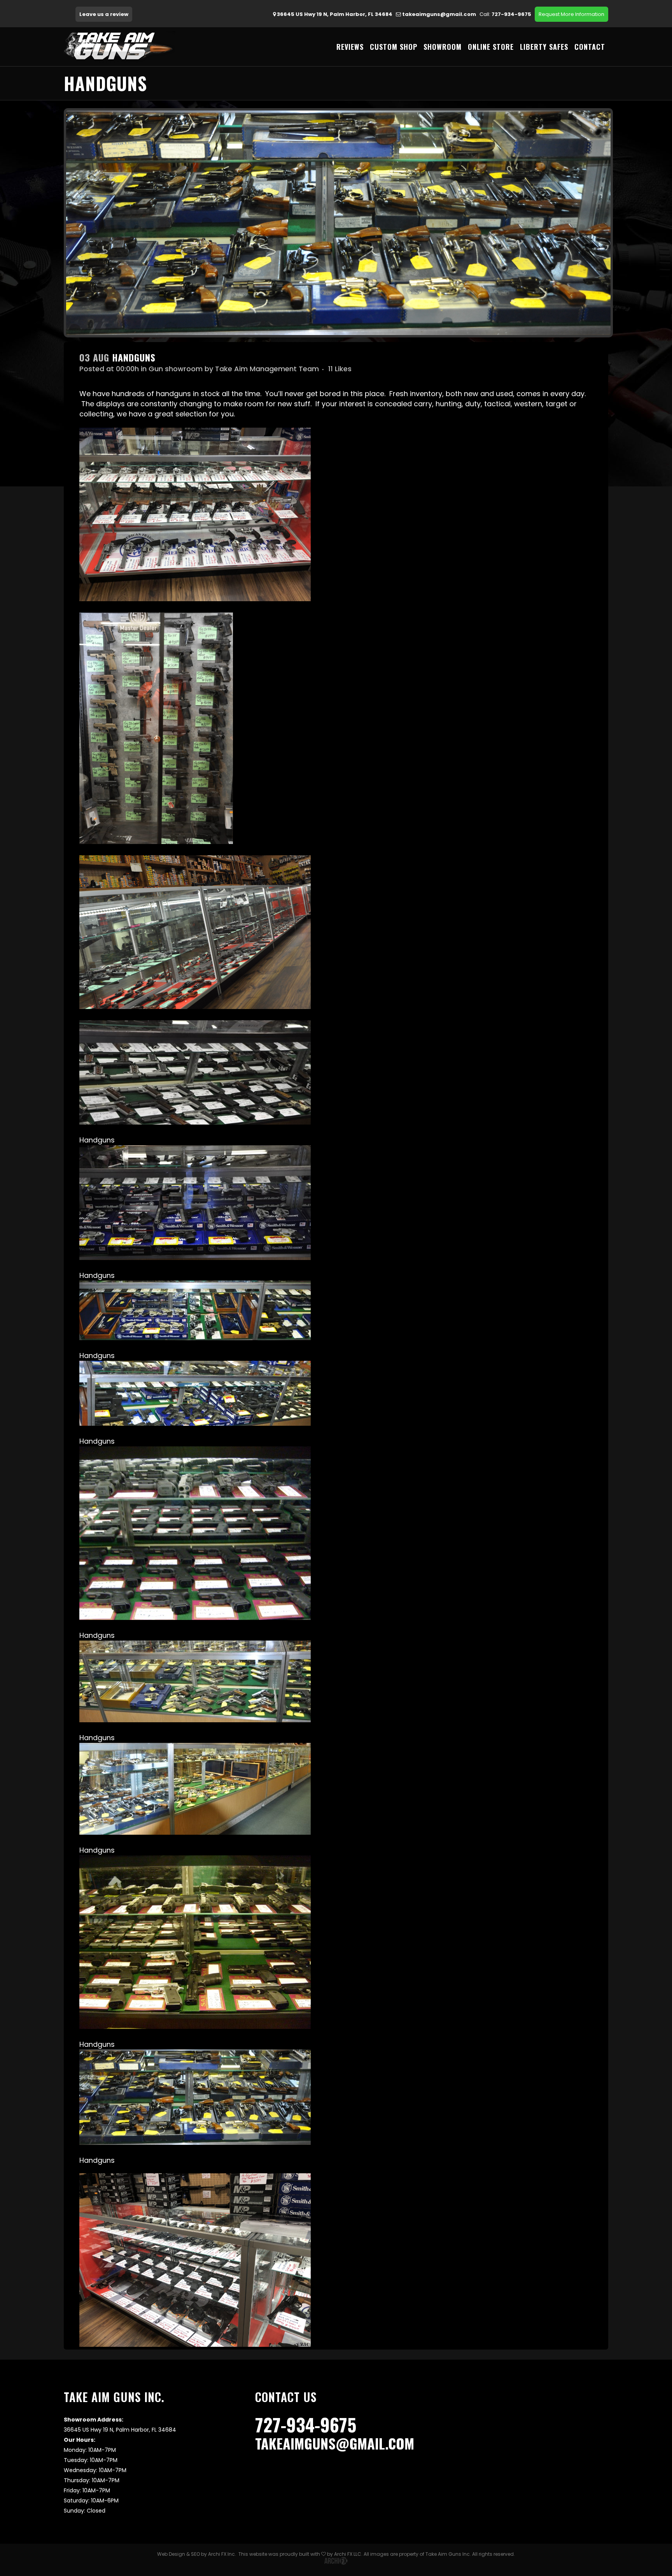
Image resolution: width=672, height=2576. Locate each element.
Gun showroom (176, 369)
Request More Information (571, 14)
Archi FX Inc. (222, 2554)
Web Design (171, 2554)
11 (340, 369)
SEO (195, 2554)
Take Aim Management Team (267, 369)
